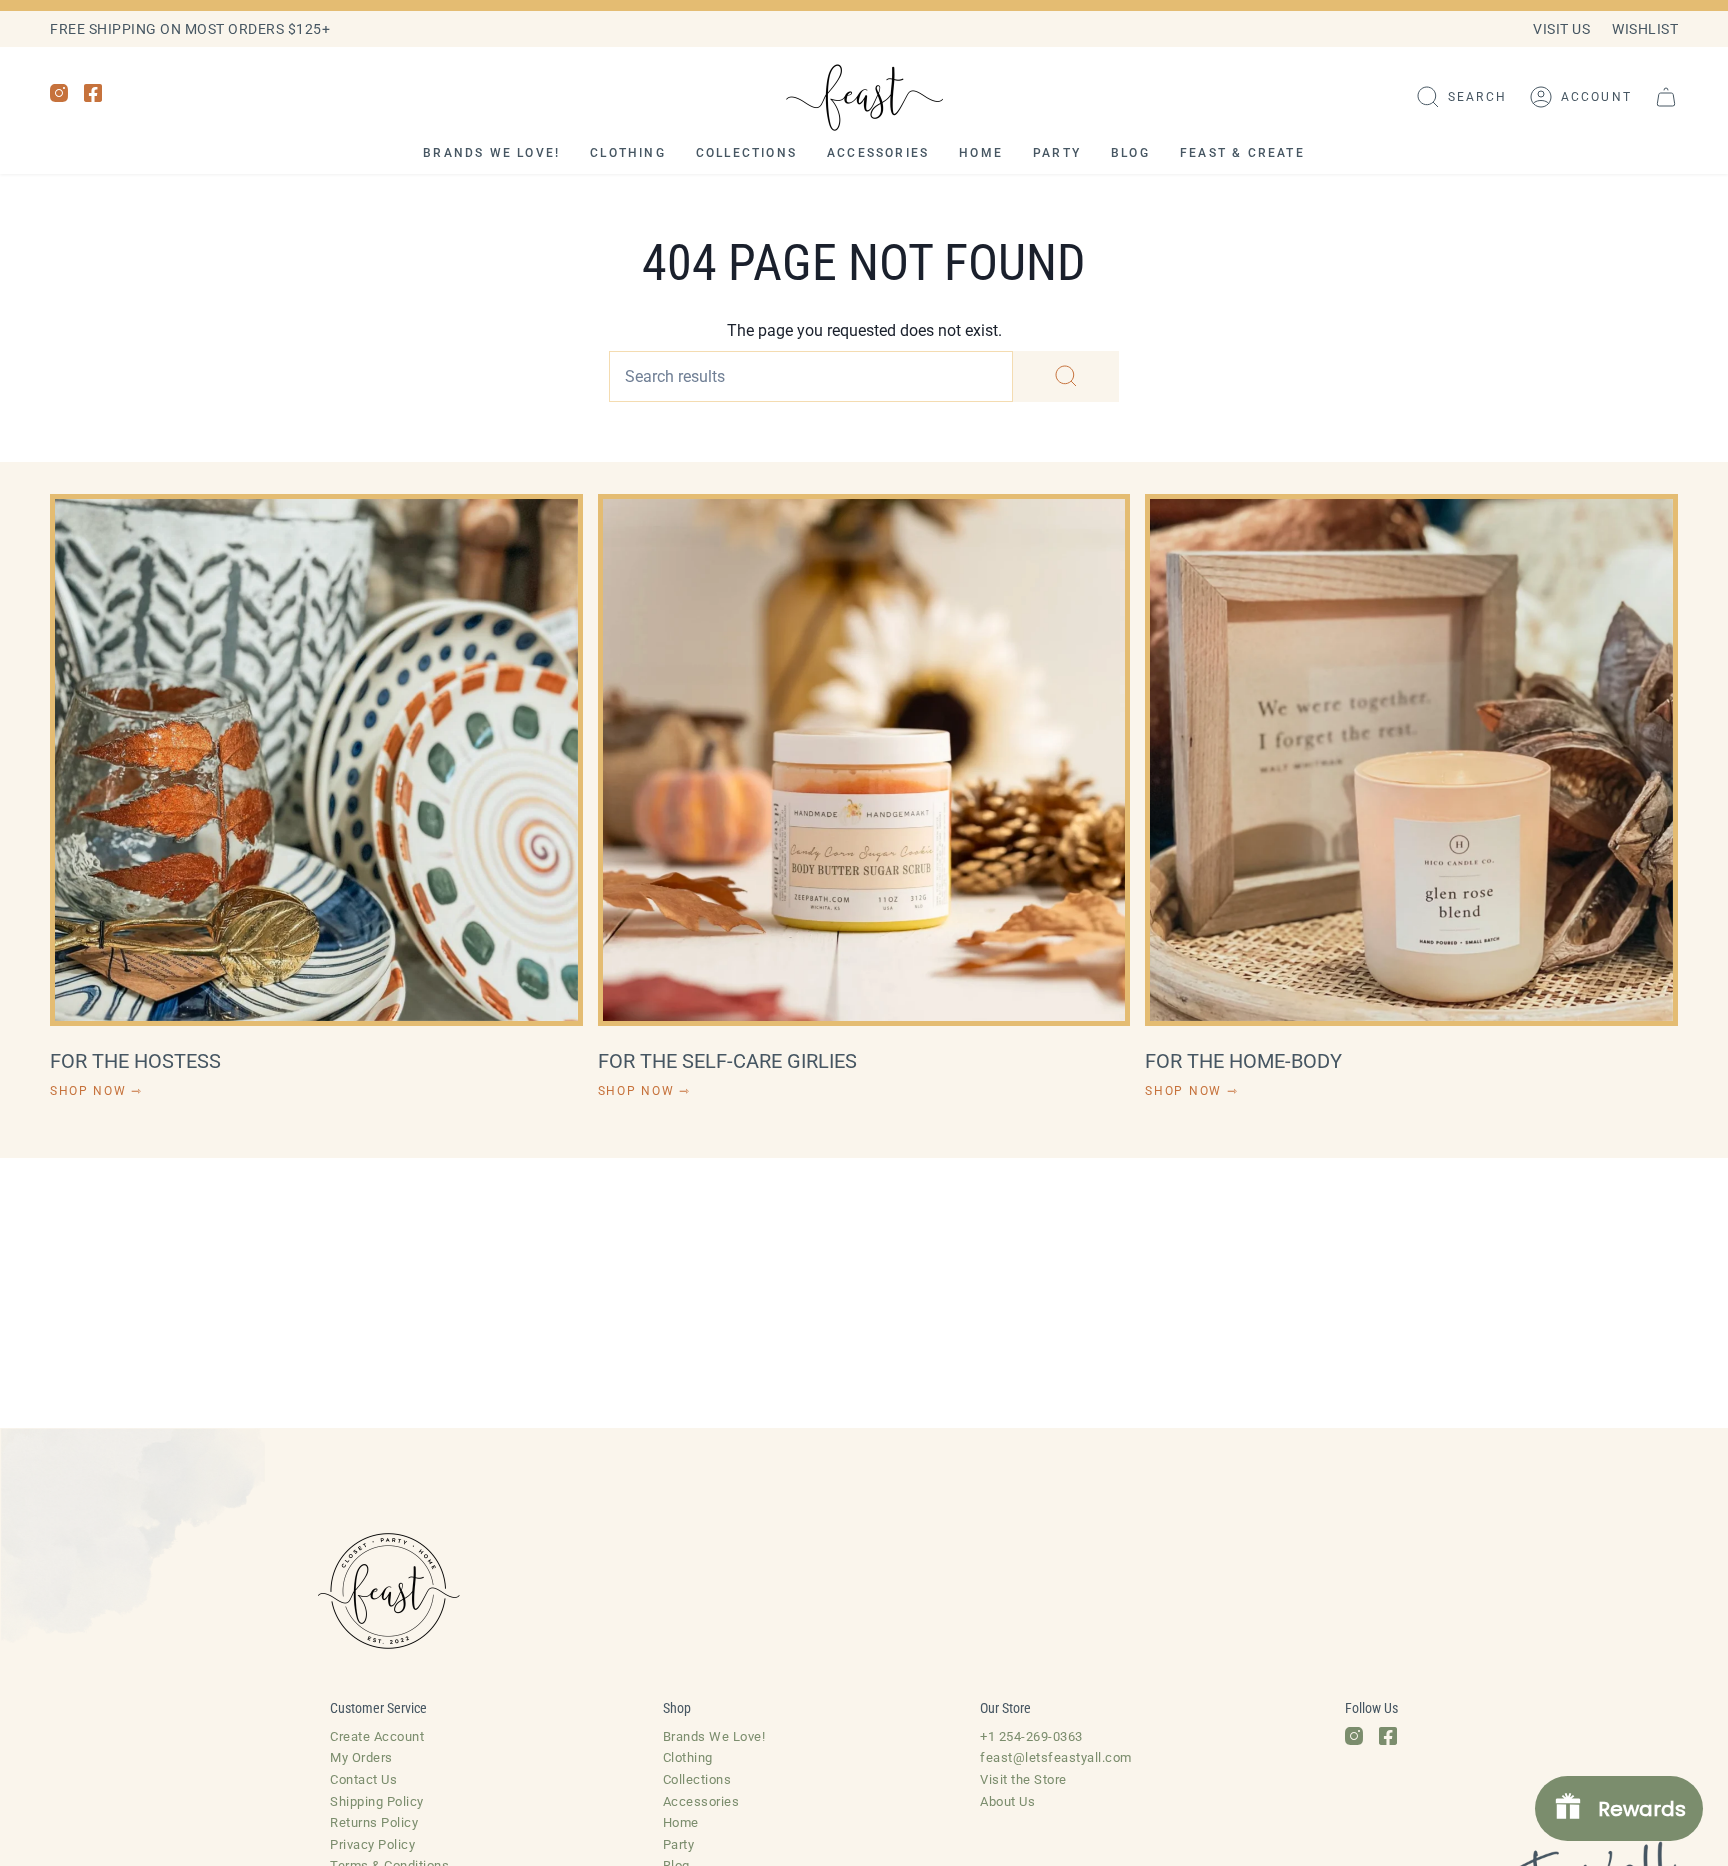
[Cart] (1666, 97)
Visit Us (1561, 29)
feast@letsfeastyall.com (1056, 1757)
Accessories (701, 1801)
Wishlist (1645, 29)
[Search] (1066, 376)
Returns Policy (374, 1822)
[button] (1461, 97)
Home (681, 1822)
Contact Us (363, 1779)
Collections (697, 1779)
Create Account (377, 1736)
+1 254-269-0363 (1031, 1736)
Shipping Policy (377, 1801)
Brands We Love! (714, 1736)
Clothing (688, 1757)
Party (679, 1844)
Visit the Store (1023, 1779)
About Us (1007, 1801)
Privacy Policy (372, 1844)
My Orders (361, 1757)
